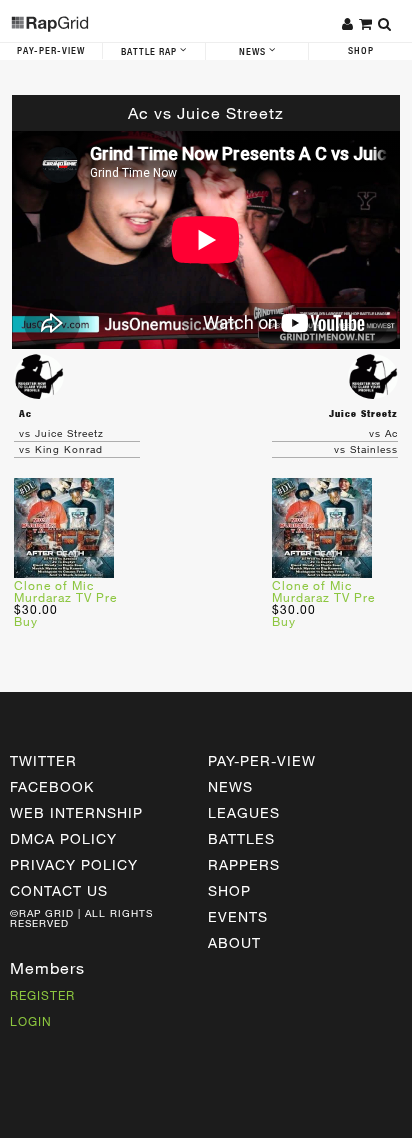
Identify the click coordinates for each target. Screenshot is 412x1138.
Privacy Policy (74, 864)
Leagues (244, 812)
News (254, 52)
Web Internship (76, 812)
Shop (361, 51)
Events (238, 916)
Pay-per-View (262, 760)
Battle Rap (150, 52)
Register (42, 995)
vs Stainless (366, 449)
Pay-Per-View (51, 51)
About (234, 942)
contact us (59, 890)
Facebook (52, 786)
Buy (26, 621)
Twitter (43, 760)
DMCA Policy (63, 838)
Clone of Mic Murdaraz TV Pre (65, 591)
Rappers (244, 864)
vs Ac (383, 433)
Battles (241, 838)
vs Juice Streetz (61, 433)
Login (31, 1021)
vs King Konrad (61, 449)
